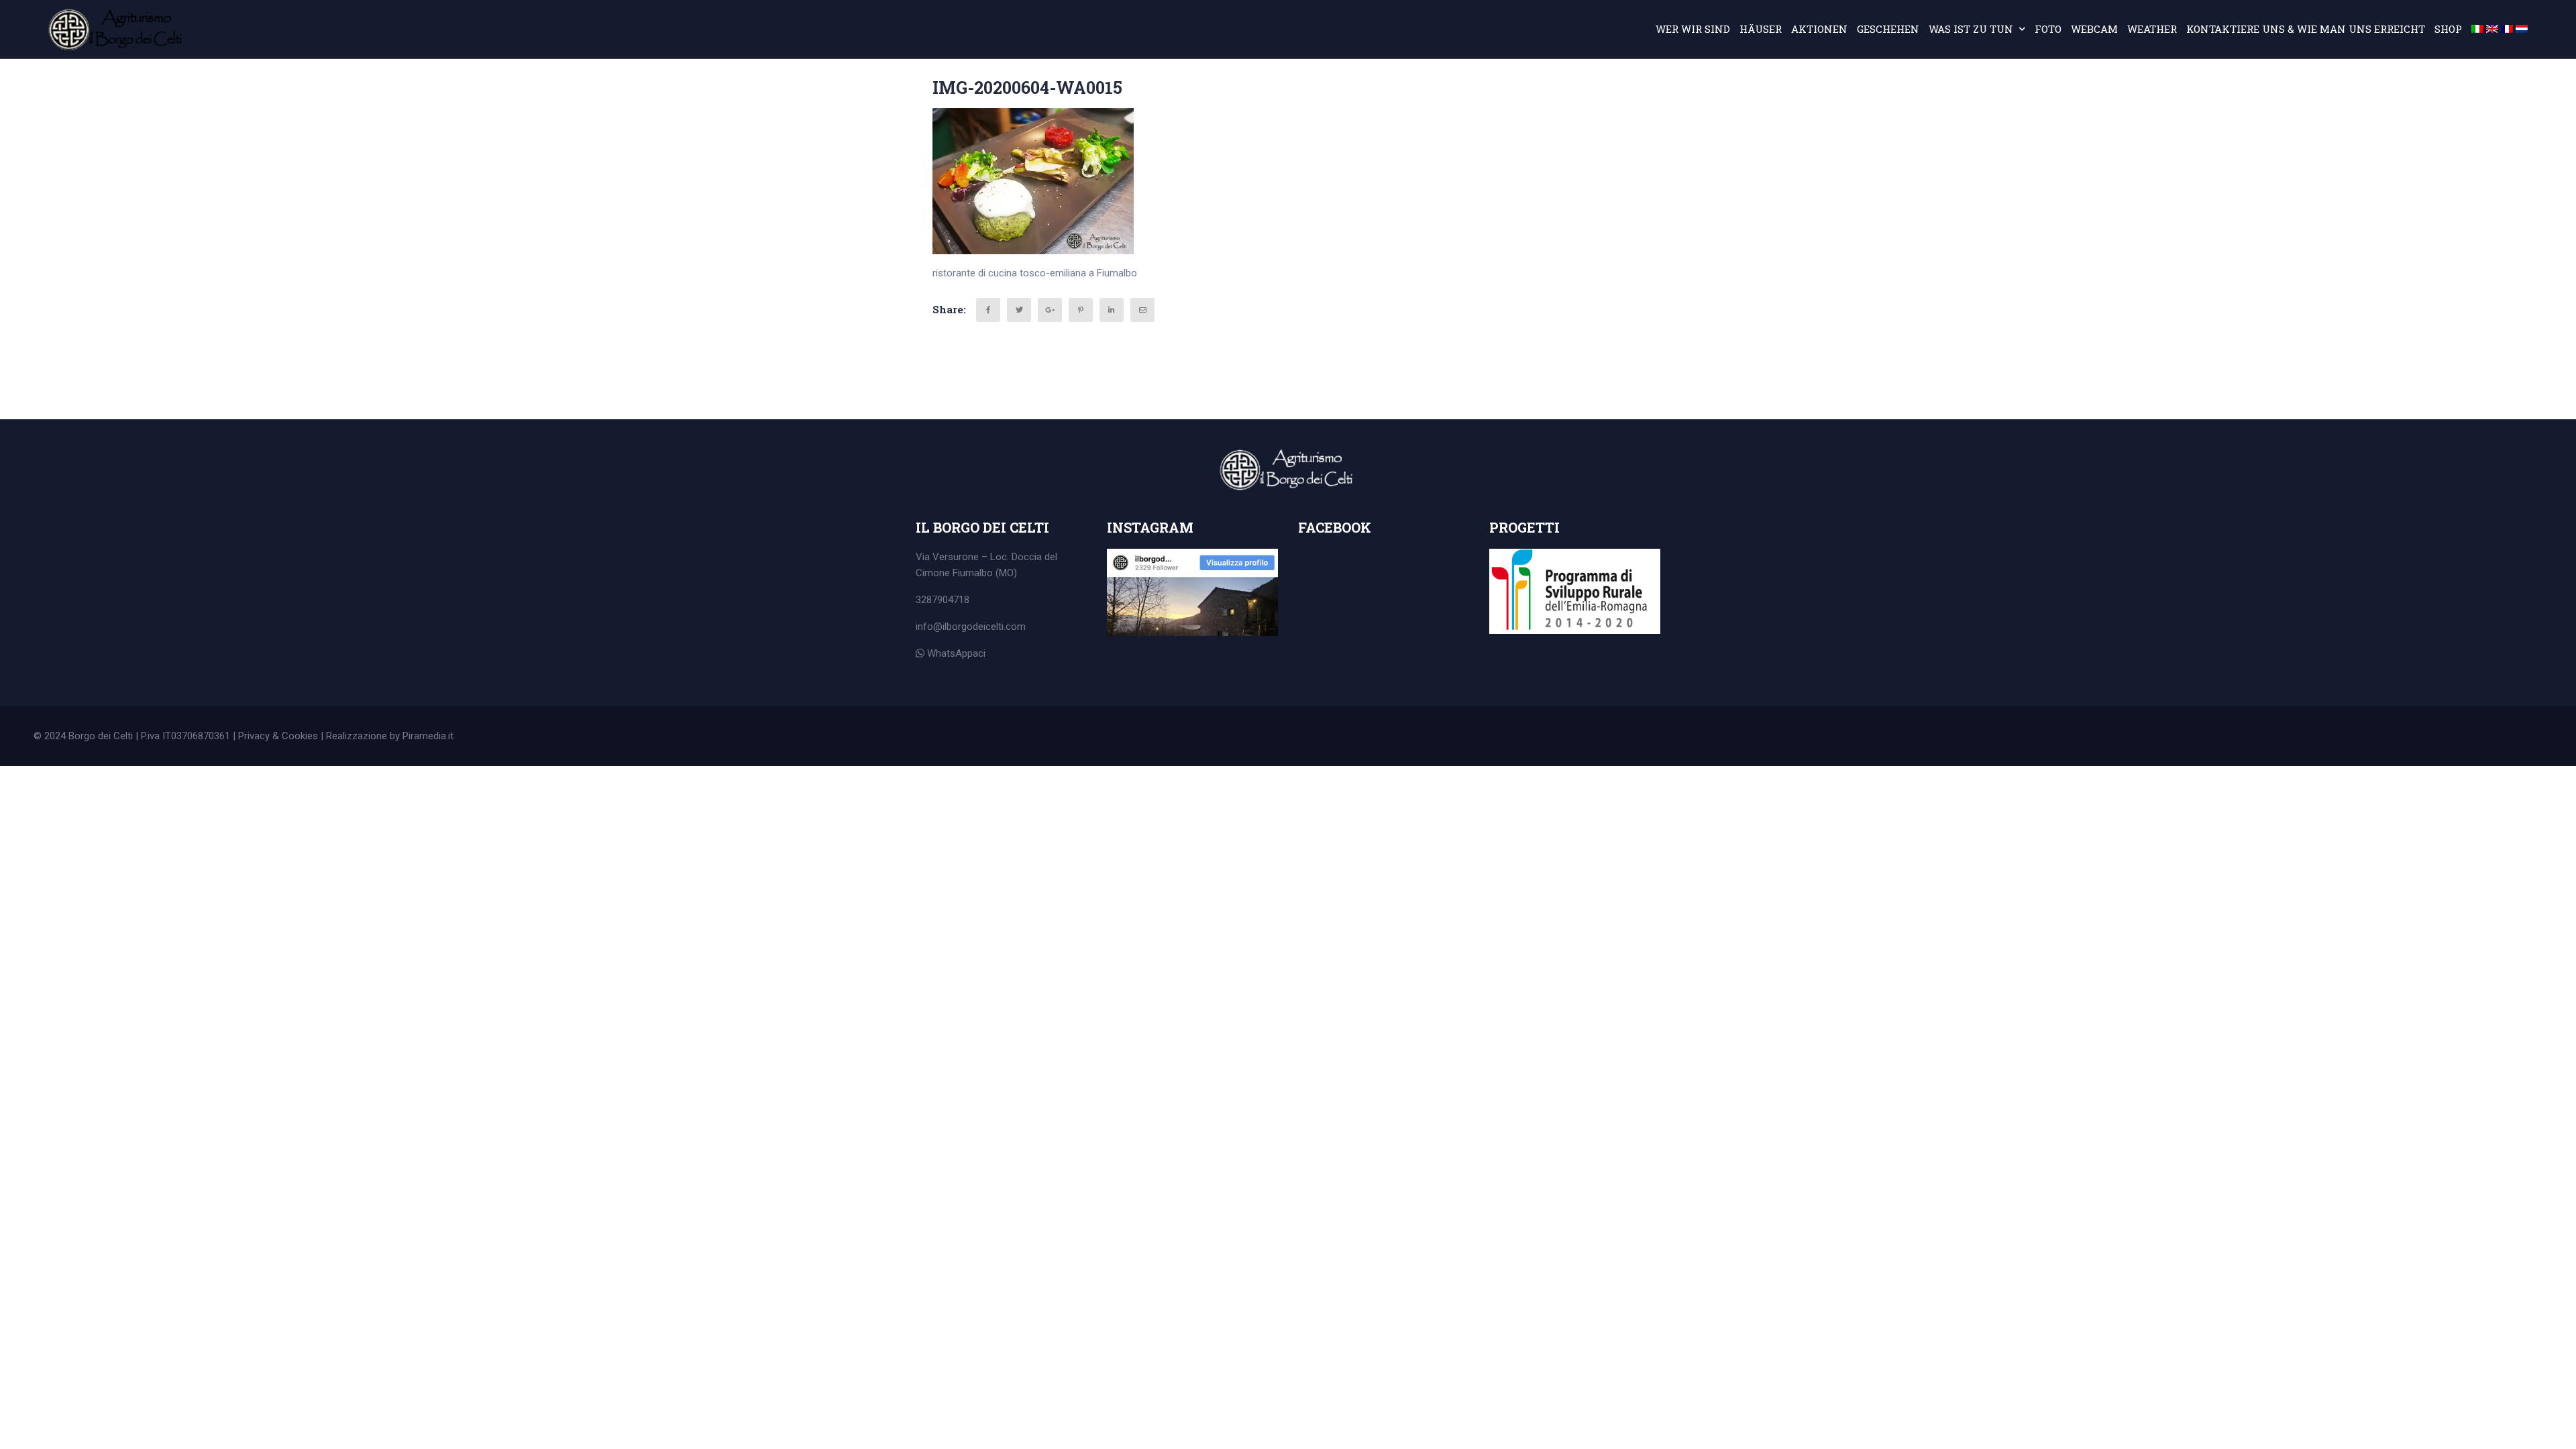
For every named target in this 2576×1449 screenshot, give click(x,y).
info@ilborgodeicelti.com (971, 627)
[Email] (1142, 310)
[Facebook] (988, 310)
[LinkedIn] (1112, 310)
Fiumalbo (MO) (985, 573)
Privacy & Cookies (278, 736)
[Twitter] (1019, 310)
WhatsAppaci (955, 653)
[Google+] (1050, 310)
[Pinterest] (1081, 310)
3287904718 (943, 600)
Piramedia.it (428, 736)
